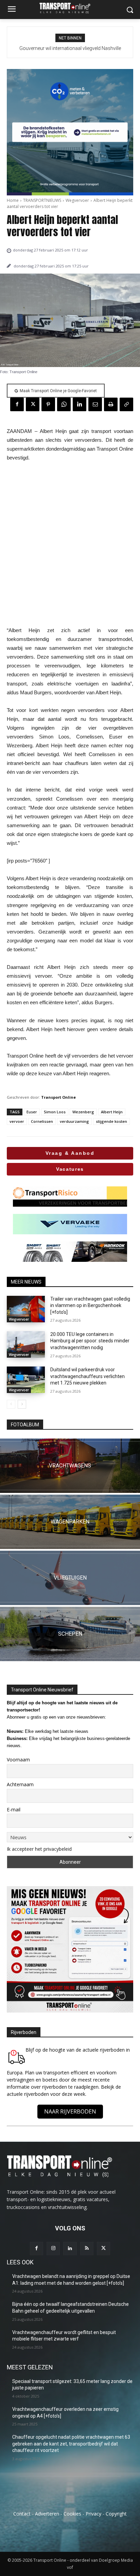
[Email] (95, 404)
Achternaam (20, 1784)
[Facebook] (17, 404)
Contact (22, 2514)
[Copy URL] (126, 404)
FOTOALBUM (25, 1425)
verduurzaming (74, 1121)
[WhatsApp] (64, 404)
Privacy (93, 2514)
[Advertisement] (70, 544)
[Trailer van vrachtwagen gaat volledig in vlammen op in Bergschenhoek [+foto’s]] (26, 1309)
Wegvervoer (77, 200)
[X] (33, 404)
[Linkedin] (80, 404)
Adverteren (47, 2514)
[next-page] (22, 1404)
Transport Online (58, 1097)
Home (13, 200)
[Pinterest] (48, 404)
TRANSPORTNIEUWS (42, 200)
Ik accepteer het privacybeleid (39, 1849)
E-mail (14, 1809)
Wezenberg (83, 1112)
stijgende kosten (111, 1121)
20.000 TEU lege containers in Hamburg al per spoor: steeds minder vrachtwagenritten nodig (90, 1341)
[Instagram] (53, 2249)
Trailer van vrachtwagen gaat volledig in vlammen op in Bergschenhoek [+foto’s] (90, 1306)
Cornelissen (42, 1121)
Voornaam (18, 1760)
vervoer (17, 1121)
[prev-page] (11, 1404)
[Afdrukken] (111, 404)
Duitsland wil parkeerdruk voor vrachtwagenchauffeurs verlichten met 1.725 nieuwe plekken (87, 1376)
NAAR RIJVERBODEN (70, 2111)
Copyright (116, 2514)
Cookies (72, 2514)
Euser (32, 1112)
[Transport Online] (70, 8)
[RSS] (87, 2249)
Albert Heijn (112, 1112)
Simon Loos (55, 1112)
